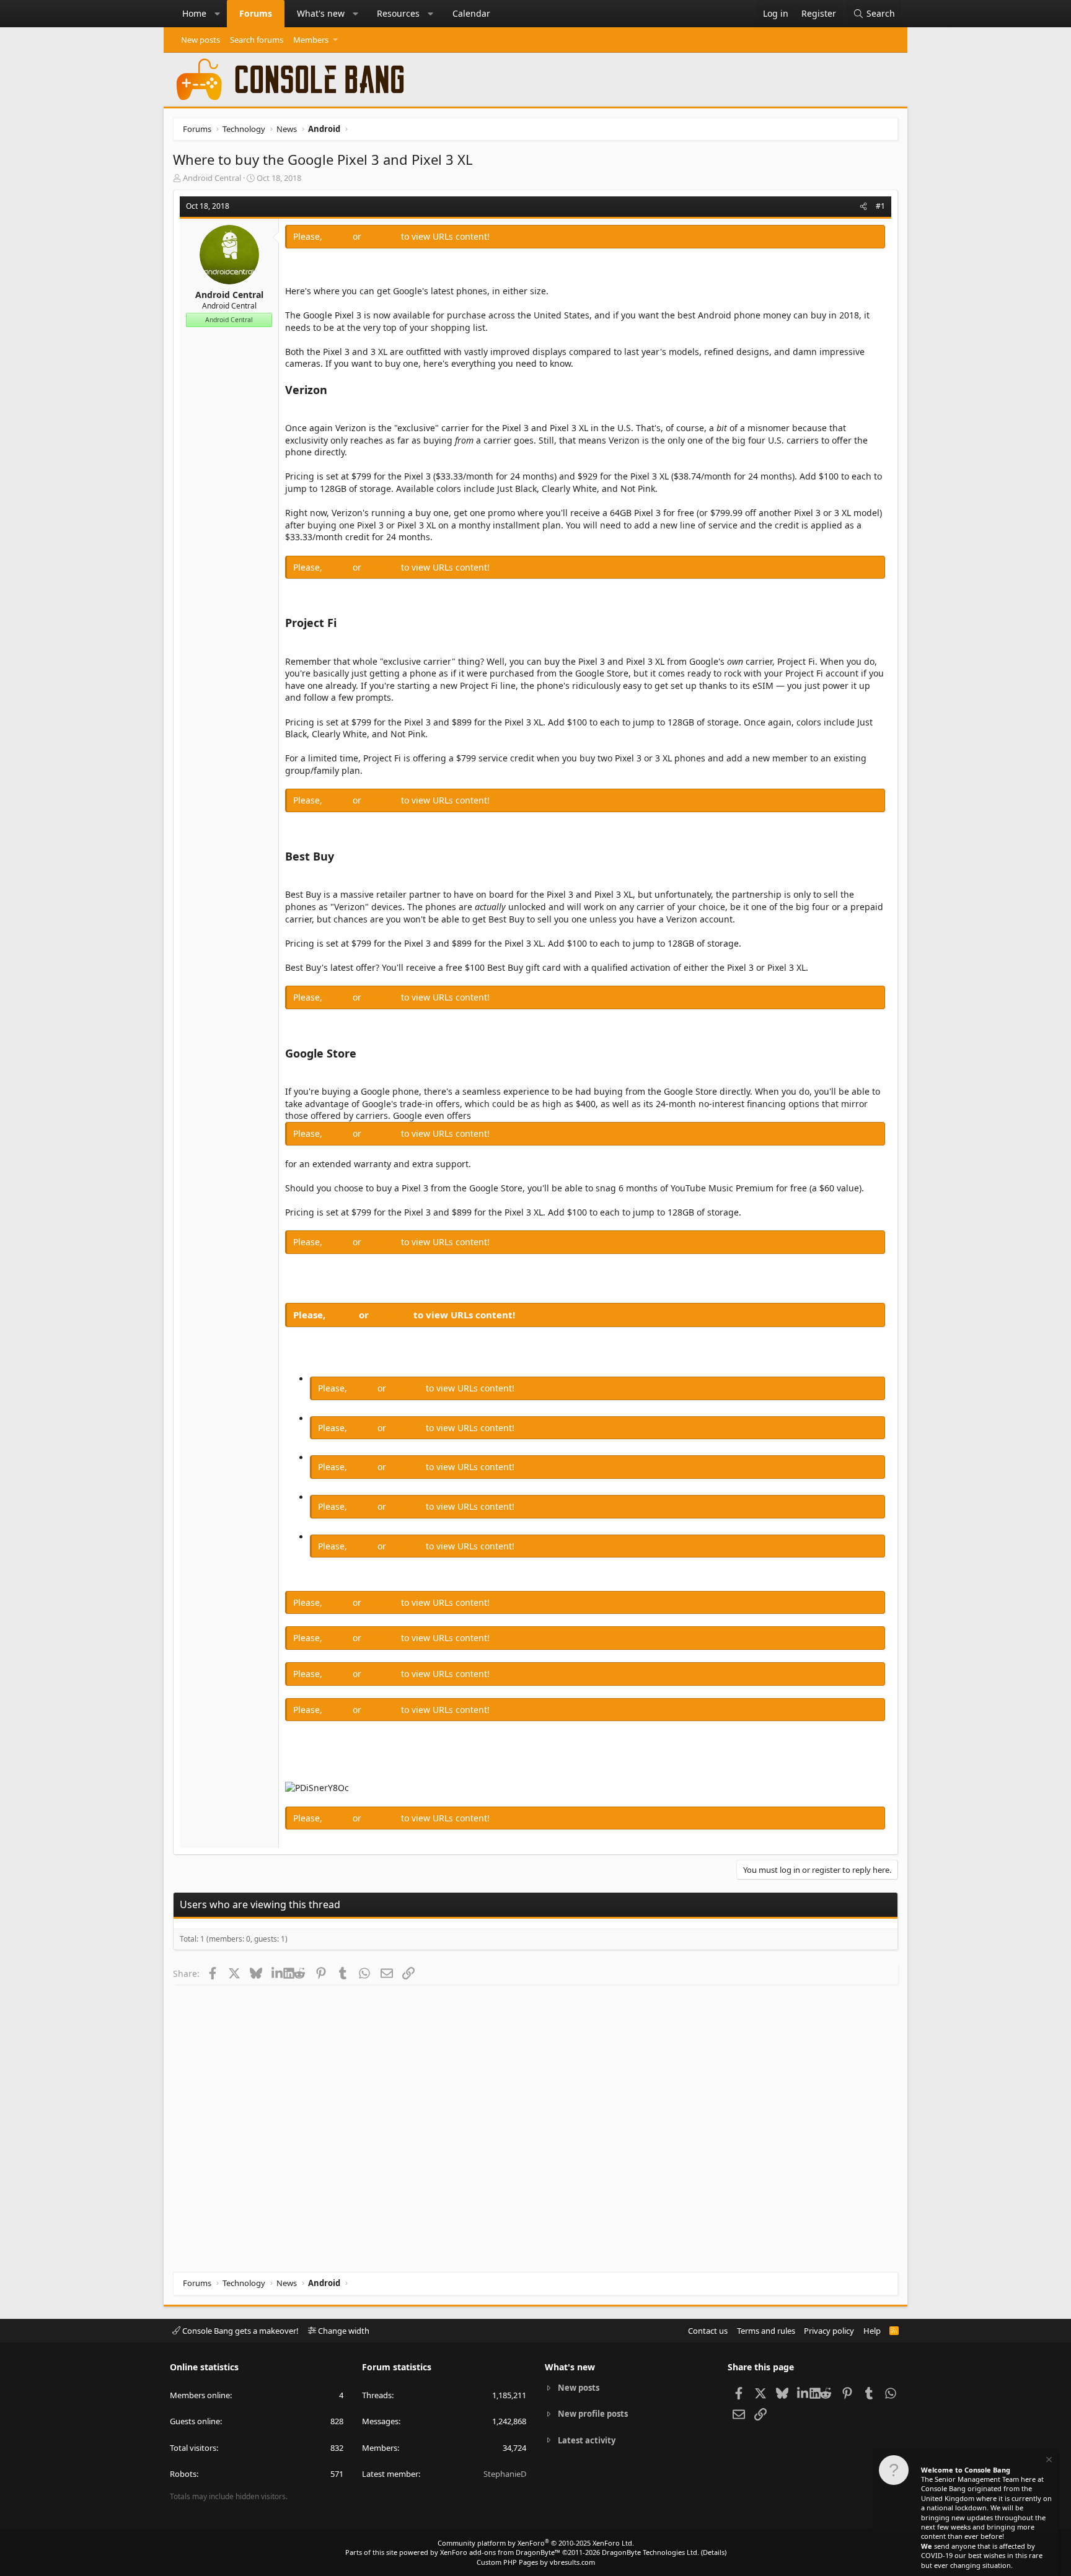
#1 (880, 206)
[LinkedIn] (277, 1973)
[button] (218, 14)
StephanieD (505, 2474)
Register (382, 236)
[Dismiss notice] (1048, 2461)
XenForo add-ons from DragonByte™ (500, 2552)
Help (872, 2331)
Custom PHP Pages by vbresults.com (536, 2562)
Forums (256, 13)
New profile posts (593, 2414)
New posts (201, 40)
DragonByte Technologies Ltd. (650, 2552)
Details (714, 2552)
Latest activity (587, 2440)
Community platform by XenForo (536, 2543)
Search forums (257, 40)
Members (311, 40)
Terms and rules (766, 2331)
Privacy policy (829, 2331)
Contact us (708, 2331)
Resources (398, 13)
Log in (339, 236)
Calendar (471, 13)
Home (194, 13)
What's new (321, 13)
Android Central (212, 178)
